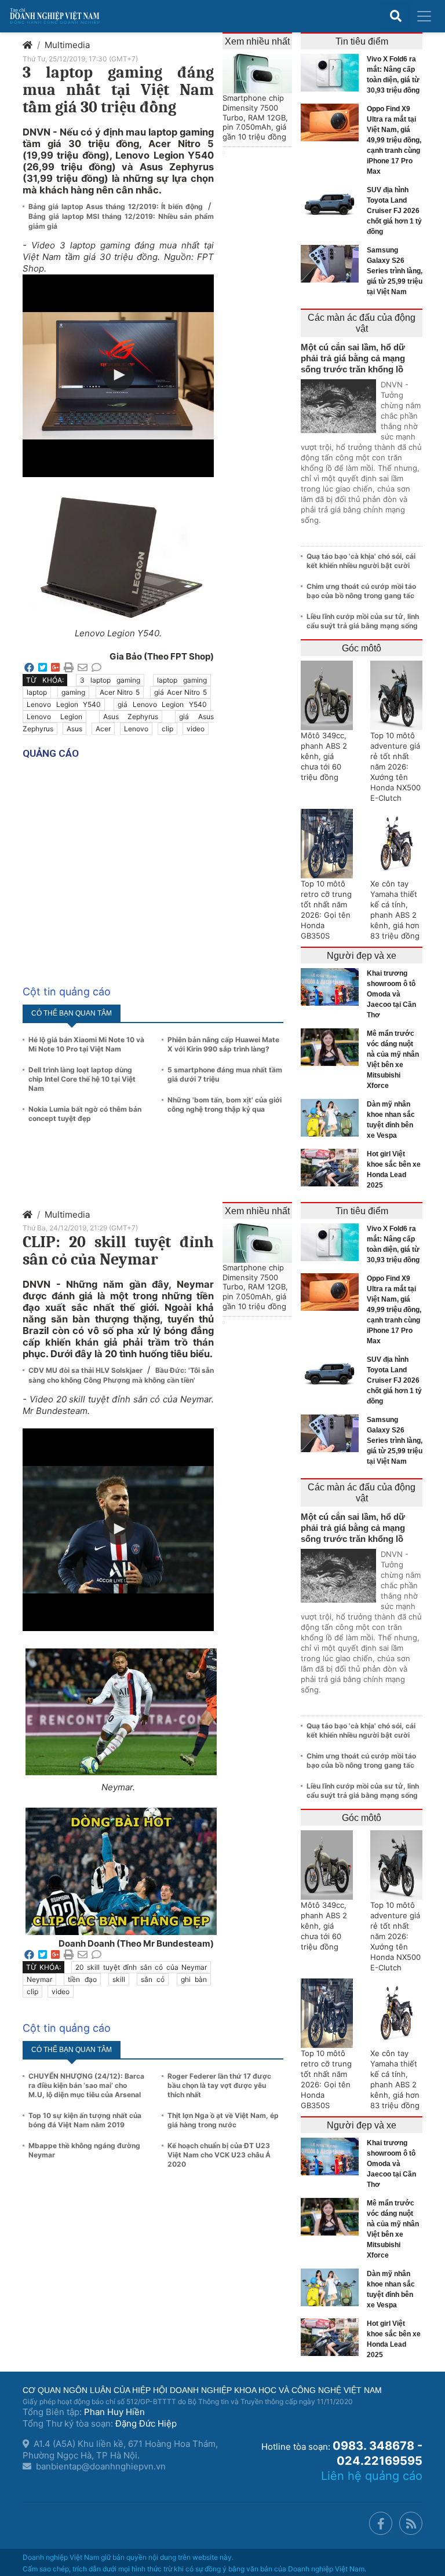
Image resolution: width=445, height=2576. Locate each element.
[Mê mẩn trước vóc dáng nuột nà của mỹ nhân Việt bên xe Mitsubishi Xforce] (333, 1047)
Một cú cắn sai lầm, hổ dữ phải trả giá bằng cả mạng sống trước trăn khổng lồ (353, 358)
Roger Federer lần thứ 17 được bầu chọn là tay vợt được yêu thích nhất (219, 2085)
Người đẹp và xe (362, 956)
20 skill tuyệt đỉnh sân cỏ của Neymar (141, 1967)
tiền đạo (82, 1979)
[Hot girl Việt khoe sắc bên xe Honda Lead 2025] (333, 1168)
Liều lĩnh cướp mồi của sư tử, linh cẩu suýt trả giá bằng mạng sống (363, 621)
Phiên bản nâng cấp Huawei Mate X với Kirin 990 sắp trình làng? (223, 1044)
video (196, 729)
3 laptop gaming (110, 680)
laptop (37, 692)
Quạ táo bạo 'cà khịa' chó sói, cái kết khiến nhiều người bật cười (361, 561)
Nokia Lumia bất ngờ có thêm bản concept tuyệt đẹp (85, 1114)
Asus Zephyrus (131, 717)
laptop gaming (182, 680)
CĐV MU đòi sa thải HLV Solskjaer (86, 1370)
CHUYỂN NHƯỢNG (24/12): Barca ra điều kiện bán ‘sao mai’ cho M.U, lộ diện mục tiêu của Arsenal (86, 2085)
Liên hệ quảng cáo (372, 2476)
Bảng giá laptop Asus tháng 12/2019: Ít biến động (117, 206)
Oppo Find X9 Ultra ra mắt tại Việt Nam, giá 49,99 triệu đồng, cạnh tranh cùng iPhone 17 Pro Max (394, 140)
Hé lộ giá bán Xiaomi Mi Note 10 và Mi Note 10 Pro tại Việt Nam (86, 1044)
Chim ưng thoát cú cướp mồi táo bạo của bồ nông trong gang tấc (361, 591)
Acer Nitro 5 (120, 692)
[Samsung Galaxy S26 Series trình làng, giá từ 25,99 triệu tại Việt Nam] (333, 264)
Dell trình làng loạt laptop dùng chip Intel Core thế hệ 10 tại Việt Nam (82, 1079)
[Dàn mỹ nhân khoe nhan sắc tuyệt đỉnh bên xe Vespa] (333, 1118)
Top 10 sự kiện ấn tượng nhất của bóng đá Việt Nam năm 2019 (85, 2120)
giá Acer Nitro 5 (180, 692)
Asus (74, 729)
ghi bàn (194, 1979)
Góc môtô (362, 648)
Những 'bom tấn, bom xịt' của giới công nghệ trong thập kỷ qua (225, 1104)
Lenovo (136, 729)
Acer (103, 729)
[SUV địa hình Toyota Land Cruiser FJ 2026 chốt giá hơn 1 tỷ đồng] (333, 204)
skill (119, 1979)
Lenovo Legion (54, 717)
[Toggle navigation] (424, 16)
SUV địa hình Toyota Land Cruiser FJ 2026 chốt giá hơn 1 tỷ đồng (394, 211)
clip (167, 729)
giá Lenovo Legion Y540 (162, 704)
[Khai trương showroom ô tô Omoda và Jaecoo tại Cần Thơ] (333, 987)
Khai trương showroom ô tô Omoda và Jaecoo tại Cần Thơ (391, 994)
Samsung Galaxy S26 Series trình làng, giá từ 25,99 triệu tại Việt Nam (395, 271)
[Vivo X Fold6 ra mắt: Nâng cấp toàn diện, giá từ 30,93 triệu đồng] (333, 73)
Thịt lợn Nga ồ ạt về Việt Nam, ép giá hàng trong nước (223, 2120)
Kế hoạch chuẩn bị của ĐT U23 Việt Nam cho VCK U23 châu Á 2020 (219, 2155)
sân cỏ (153, 1979)
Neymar (39, 1979)
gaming (73, 692)
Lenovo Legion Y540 (64, 704)
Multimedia (67, 45)
